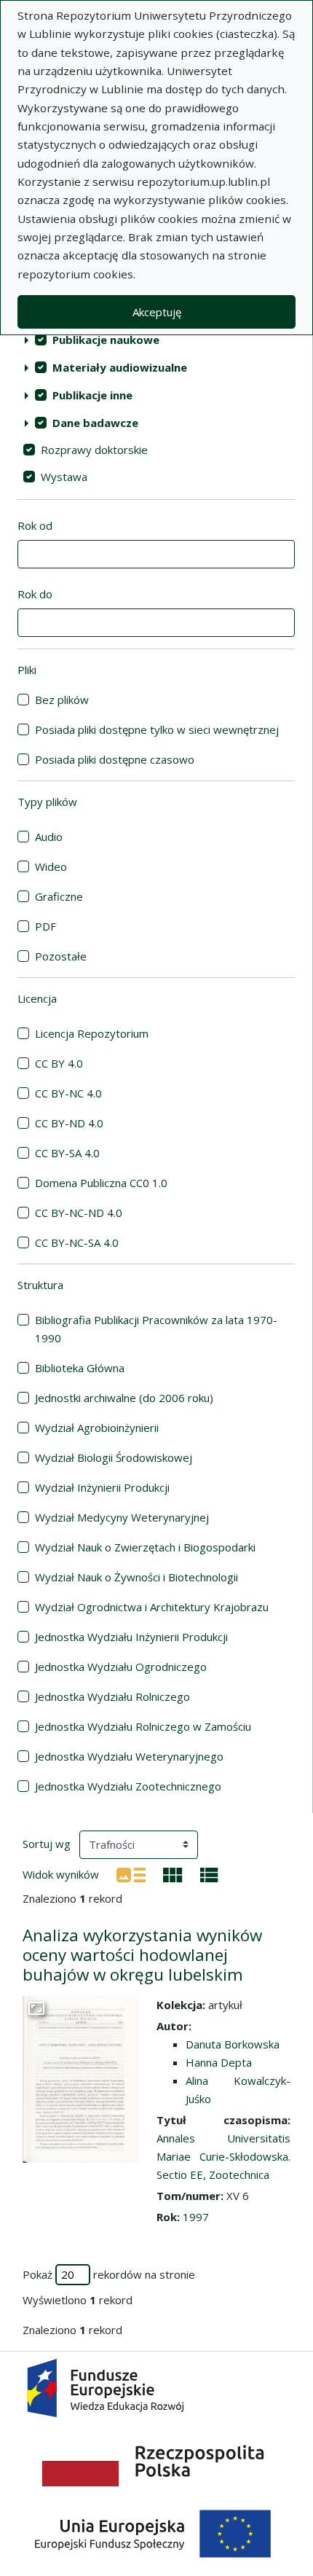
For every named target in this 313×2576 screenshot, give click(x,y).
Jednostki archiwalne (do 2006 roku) (124, 1398)
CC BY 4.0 (59, 1063)
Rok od (35, 525)
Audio (49, 837)
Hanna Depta (219, 2062)
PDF (45, 926)
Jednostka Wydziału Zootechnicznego (128, 1786)
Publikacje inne (92, 395)
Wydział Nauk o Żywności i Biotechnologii (136, 1577)
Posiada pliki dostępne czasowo (115, 759)
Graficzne (59, 896)
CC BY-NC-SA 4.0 (77, 1242)
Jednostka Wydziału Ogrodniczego (121, 1667)
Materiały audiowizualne (120, 367)
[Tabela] (209, 1874)
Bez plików (62, 700)
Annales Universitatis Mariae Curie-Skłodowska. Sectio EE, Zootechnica (223, 2156)
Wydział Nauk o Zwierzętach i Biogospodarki (145, 1547)
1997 (196, 2217)
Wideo (51, 866)
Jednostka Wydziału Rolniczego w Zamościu (143, 1726)
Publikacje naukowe (106, 340)
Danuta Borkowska (233, 2044)
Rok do (35, 594)
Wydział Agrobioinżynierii (97, 1428)
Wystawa (64, 477)
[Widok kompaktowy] (173, 1874)
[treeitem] (156, 340)
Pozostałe (61, 956)
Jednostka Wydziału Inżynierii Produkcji (131, 1637)
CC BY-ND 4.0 (69, 1123)
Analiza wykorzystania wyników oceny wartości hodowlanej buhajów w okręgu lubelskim (142, 1955)
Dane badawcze (95, 423)
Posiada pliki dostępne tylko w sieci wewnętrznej (157, 729)
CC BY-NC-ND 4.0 (79, 1213)
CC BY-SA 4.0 (67, 1153)
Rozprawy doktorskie (94, 450)
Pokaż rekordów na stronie (109, 2274)
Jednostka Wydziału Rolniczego (112, 1696)
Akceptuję (157, 312)
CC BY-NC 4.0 (68, 1093)
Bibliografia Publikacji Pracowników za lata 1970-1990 (156, 1329)
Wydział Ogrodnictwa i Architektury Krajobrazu (152, 1607)
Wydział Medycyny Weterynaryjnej (122, 1517)
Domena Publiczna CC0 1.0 (101, 1183)
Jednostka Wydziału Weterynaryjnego (129, 1756)
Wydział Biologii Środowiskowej (114, 1457)
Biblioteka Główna (80, 1368)
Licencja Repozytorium (92, 1033)
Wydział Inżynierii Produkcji (102, 1487)
